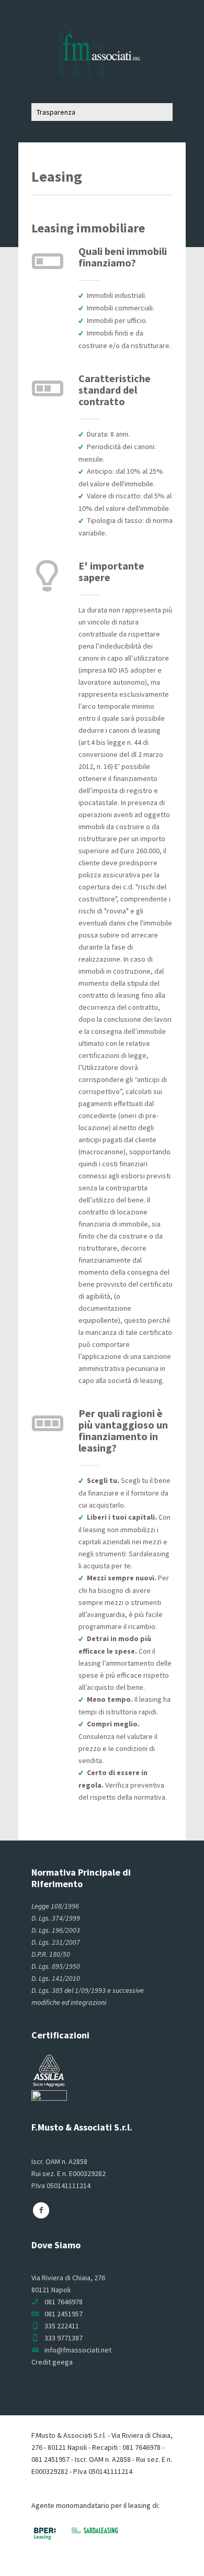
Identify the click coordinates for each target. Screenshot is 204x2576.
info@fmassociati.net (78, 2350)
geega (63, 2362)
